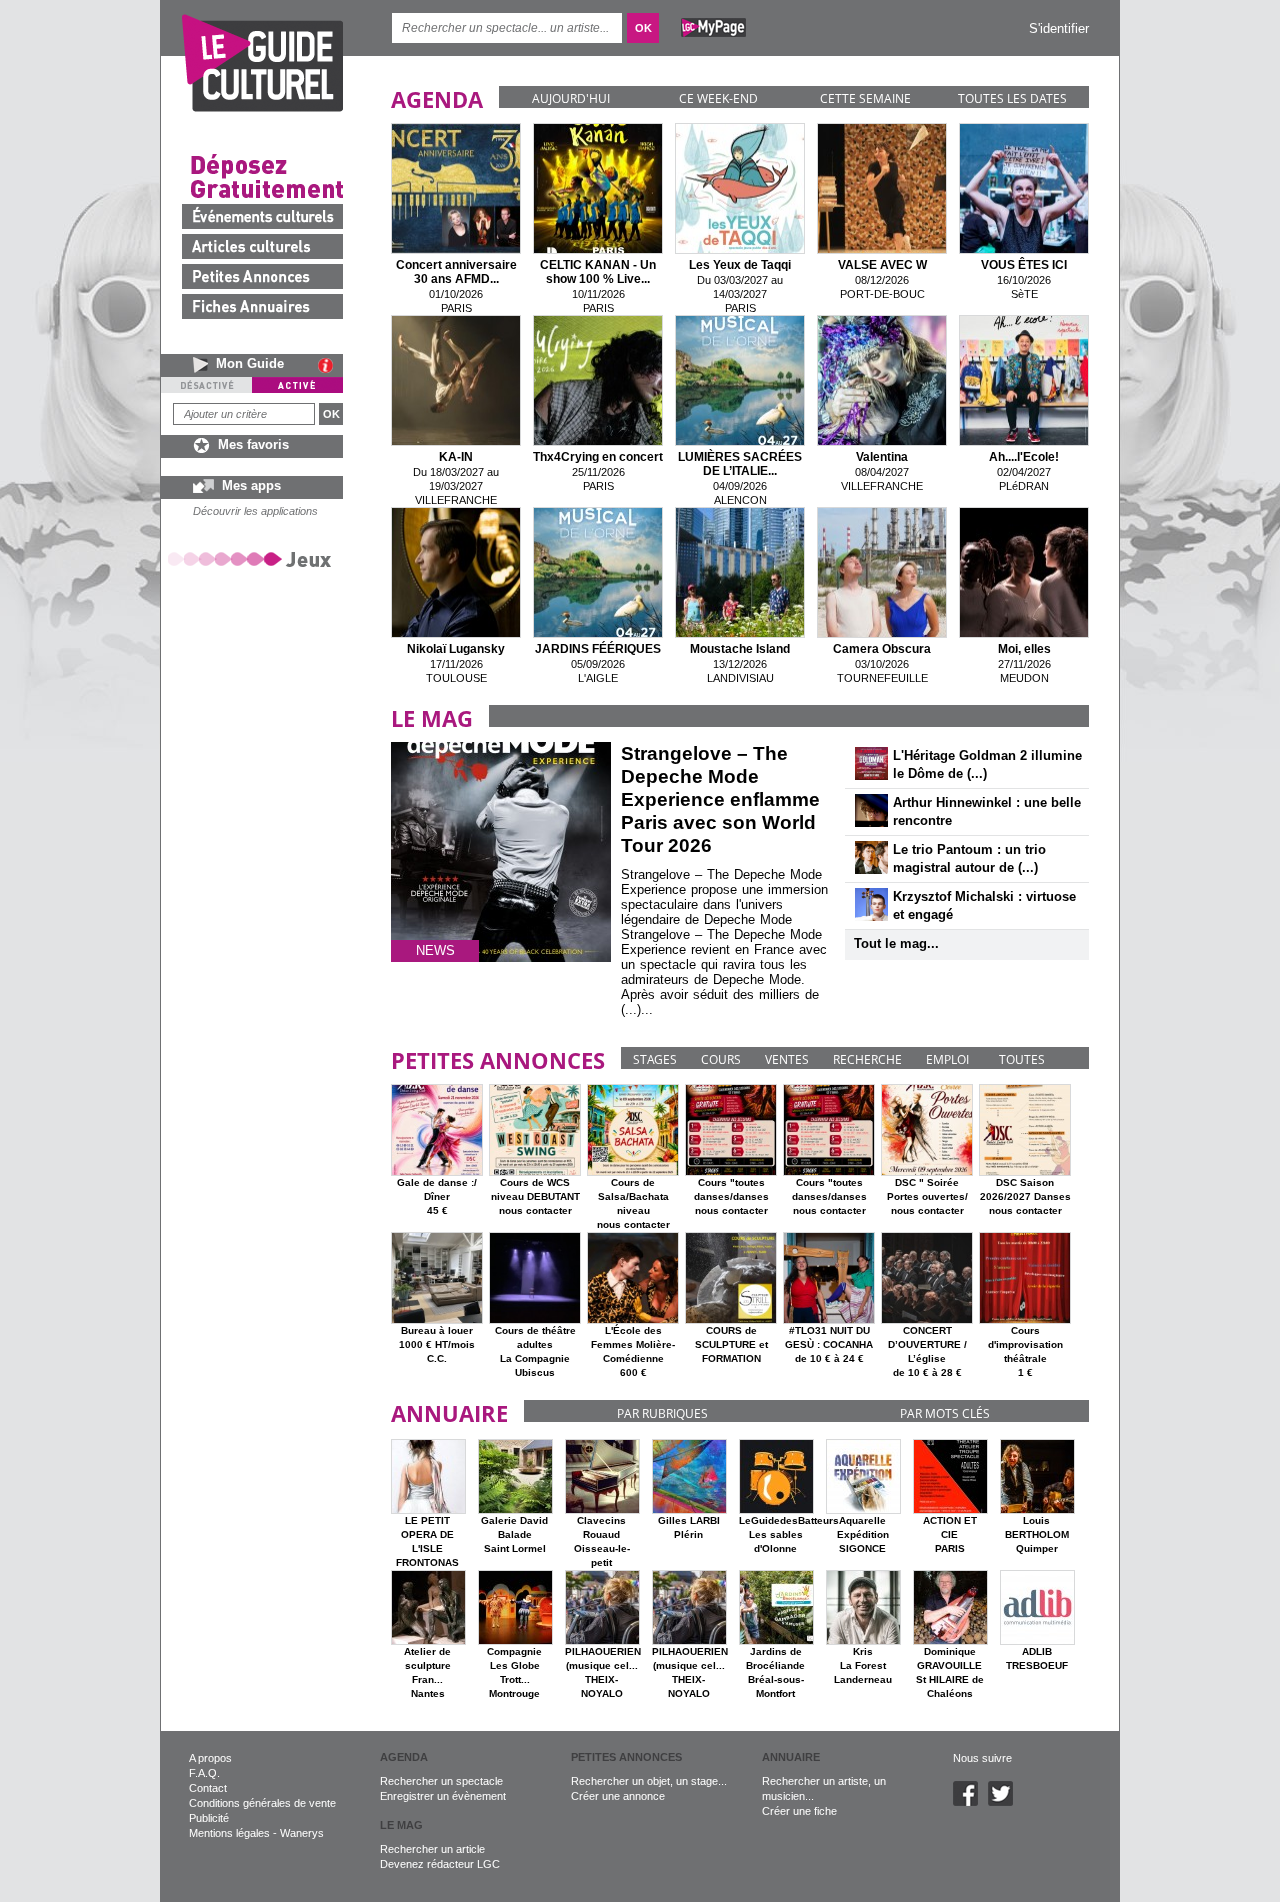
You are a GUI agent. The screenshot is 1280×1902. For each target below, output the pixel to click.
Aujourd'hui (571, 98)
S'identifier (1059, 28)
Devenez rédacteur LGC (440, 1864)
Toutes (1022, 1059)
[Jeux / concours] (253, 558)
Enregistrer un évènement (443, 1796)
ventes (787, 1059)
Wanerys (302, 1833)
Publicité (209, 1818)
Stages (655, 1059)
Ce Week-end (718, 98)
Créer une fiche (799, 1811)
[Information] (330, 365)
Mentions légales (229, 1833)
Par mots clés (945, 1413)
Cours (721, 1059)
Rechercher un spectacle (441, 1781)
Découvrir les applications (255, 511)
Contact (208, 1788)
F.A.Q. (204, 1773)
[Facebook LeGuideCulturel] (970, 1802)
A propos (210, 1758)
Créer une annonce (618, 1796)
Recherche (867, 1059)
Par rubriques (662, 1413)
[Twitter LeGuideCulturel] (1005, 1802)
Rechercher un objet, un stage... (649, 1781)
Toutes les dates (1012, 98)
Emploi (947, 1059)
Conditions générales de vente (262, 1803)
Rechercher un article (432, 1849)
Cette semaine (865, 98)
